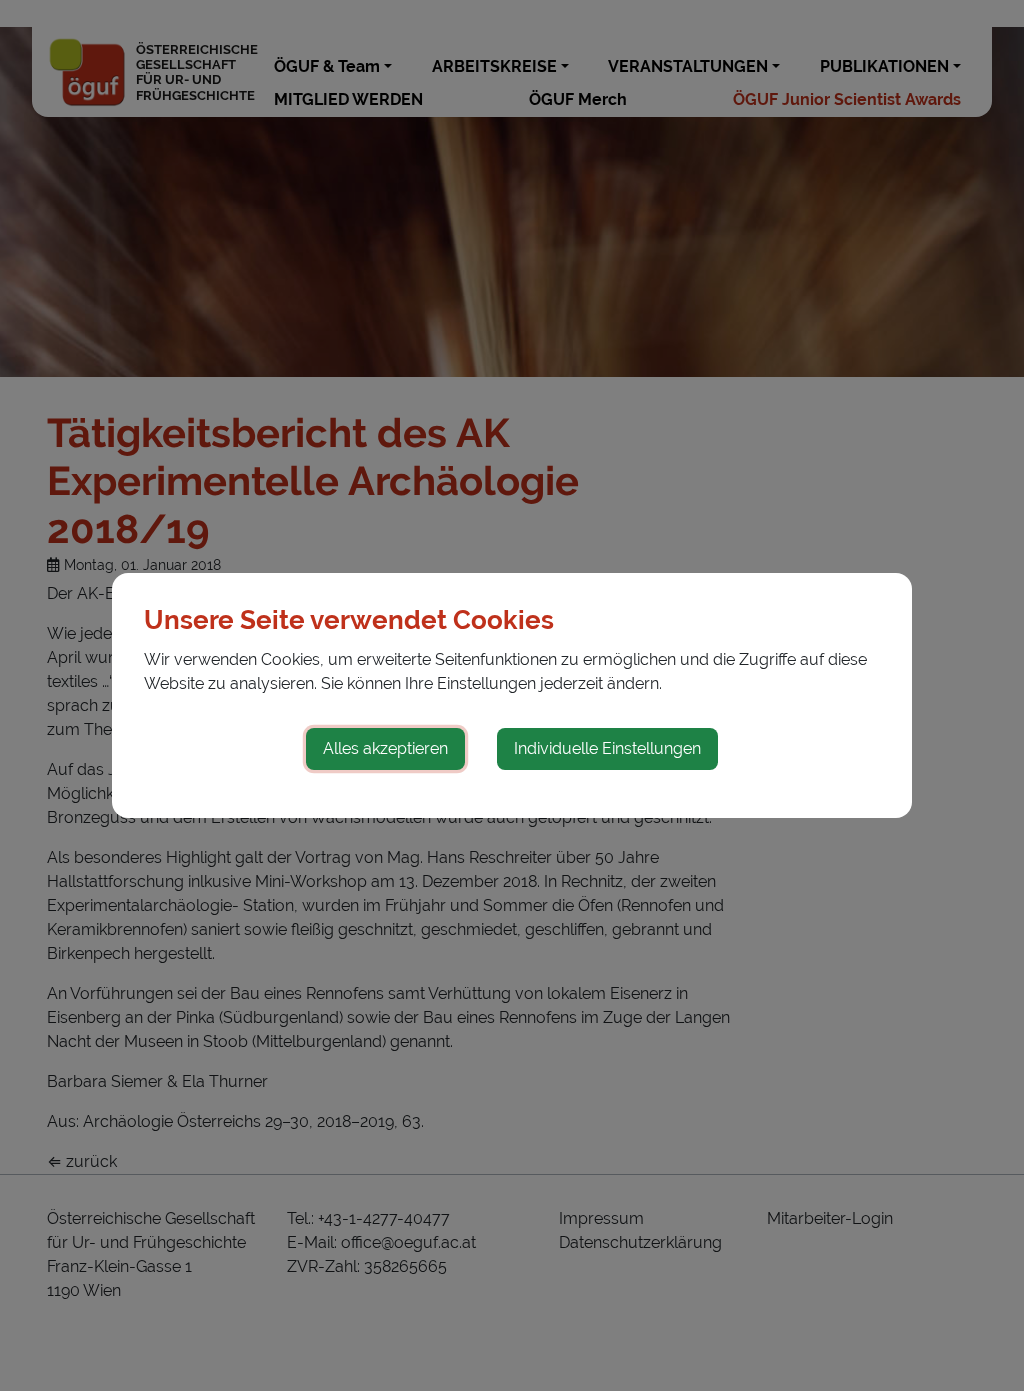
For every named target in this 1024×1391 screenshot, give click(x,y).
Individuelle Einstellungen (607, 748)
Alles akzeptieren (385, 748)
